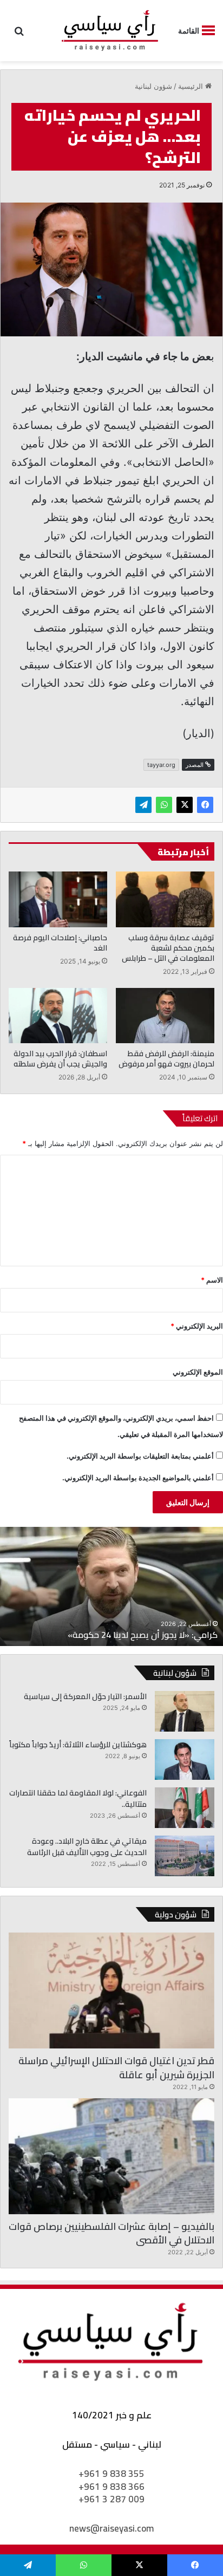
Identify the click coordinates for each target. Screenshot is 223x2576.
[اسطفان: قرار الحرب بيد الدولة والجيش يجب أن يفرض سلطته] (58, 1016)
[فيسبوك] (205, 805)
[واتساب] (164, 805)
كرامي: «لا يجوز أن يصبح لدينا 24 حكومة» (143, 1635)
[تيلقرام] (143, 805)
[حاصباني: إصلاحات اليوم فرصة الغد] (58, 899)
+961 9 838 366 (111, 2487)
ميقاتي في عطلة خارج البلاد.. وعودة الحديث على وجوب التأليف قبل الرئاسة (87, 1847)
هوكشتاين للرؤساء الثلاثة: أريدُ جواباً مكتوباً (78, 1745)
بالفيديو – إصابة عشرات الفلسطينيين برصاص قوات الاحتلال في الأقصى (111, 2233)
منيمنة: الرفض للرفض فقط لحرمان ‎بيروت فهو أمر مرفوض (166, 1059)
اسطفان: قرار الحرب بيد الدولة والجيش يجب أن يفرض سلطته (60, 1059)
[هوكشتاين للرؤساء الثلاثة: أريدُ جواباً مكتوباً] (185, 1759)
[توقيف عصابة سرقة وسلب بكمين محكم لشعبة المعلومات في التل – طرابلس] (165, 899)
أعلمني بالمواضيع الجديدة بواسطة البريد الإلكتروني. (138, 1478)
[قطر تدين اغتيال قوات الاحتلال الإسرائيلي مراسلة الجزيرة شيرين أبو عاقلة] (111, 1990)
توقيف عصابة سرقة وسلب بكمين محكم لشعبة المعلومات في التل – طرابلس (168, 948)
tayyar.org (161, 765)
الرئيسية (192, 86)
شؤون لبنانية (153, 86)
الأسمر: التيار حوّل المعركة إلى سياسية (85, 1696)
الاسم (212, 1280)
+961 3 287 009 (111, 2499)
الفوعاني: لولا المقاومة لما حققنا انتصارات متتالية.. (78, 1798)
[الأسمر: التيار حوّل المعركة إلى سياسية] (185, 1711)
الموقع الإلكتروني (198, 1372)
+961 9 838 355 (111, 2474)
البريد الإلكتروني (197, 1326)
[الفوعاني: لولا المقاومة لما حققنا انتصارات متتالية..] (185, 1808)
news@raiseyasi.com (111, 2528)
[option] (111, 1586)
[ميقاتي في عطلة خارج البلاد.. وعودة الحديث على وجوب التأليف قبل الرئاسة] (185, 1856)
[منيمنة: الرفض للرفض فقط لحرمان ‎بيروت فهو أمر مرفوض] (165, 1016)
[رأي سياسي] (110, 31)
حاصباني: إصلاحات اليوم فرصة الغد (60, 943)
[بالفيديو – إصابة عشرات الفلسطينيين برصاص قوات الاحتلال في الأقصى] (111, 2156)
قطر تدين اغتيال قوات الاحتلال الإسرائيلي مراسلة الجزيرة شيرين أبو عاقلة (116, 2067)
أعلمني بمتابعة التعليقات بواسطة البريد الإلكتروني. (140, 1456)
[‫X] (185, 805)
